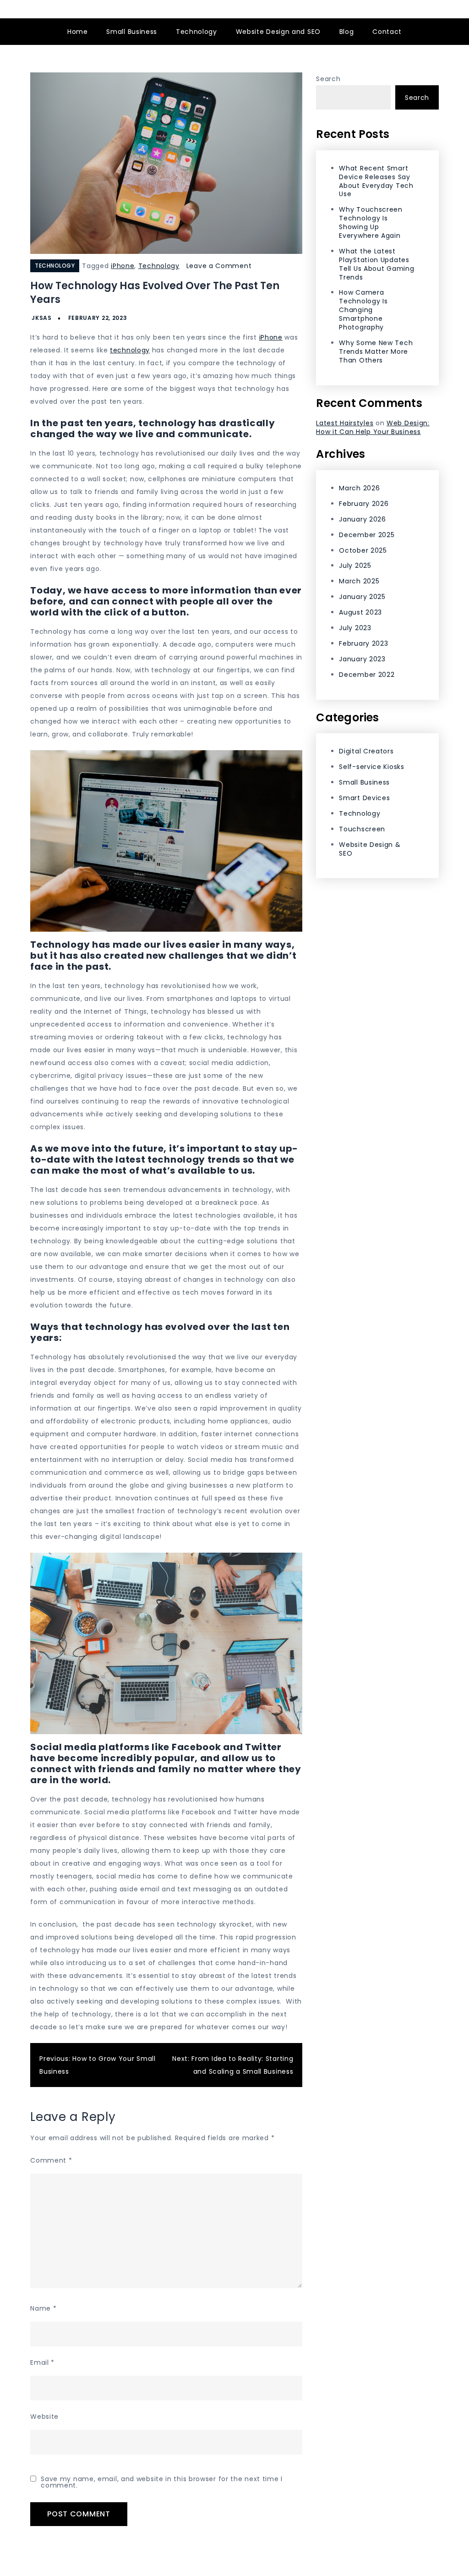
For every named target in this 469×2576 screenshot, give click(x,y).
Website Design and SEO (278, 32)
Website (44, 2417)
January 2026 (362, 519)
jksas (42, 318)
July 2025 (355, 566)
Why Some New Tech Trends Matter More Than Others (376, 352)
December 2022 (367, 675)
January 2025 (362, 597)
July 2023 (355, 628)
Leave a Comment (219, 266)
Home (78, 32)
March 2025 (359, 581)
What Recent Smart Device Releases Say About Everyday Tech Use (376, 181)
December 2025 (367, 535)
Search (328, 79)
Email (42, 2362)
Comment (51, 2160)
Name (43, 2308)
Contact (387, 32)
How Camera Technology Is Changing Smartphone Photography (363, 310)
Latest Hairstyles (345, 423)
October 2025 (363, 550)
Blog (347, 32)
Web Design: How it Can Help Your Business (373, 427)
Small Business (132, 32)
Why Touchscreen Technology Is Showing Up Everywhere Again (371, 222)
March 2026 (359, 488)
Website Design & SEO (370, 849)
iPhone (123, 266)
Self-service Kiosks (371, 767)
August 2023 (360, 612)
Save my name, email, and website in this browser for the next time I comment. (162, 2482)
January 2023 (362, 659)
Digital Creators (366, 751)
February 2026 (364, 504)
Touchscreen (362, 829)
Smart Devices (364, 798)
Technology (196, 32)
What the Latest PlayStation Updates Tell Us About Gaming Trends (376, 264)
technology (130, 350)
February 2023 (363, 643)
